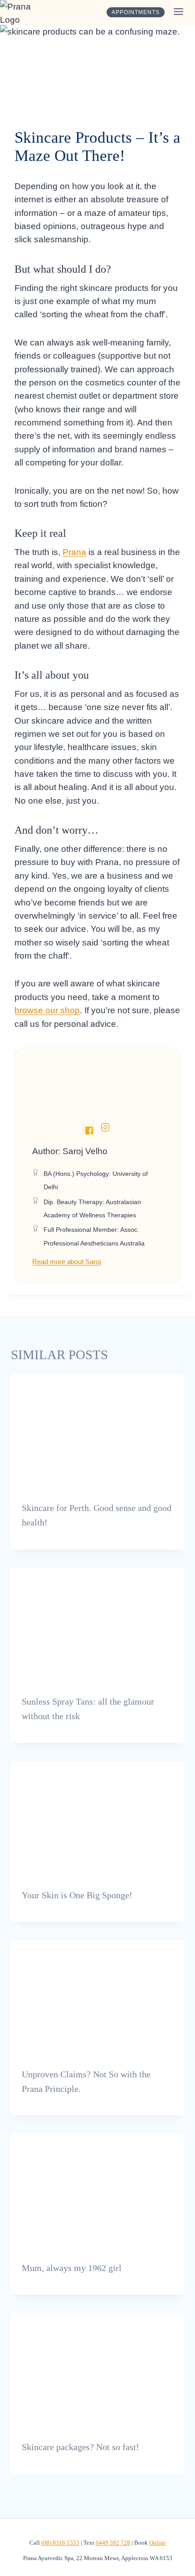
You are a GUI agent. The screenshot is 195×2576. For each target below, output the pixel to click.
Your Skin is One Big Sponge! (77, 1895)
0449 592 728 (113, 2543)
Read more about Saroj (66, 1262)
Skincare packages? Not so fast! (80, 2447)
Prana (74, 552)
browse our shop (47, 1010)
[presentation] (97, 1432)
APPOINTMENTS (136, 12)
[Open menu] (177, 12)
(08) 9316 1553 (60, 2543)
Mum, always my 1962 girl (72, 2268)
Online (158, 2543)
